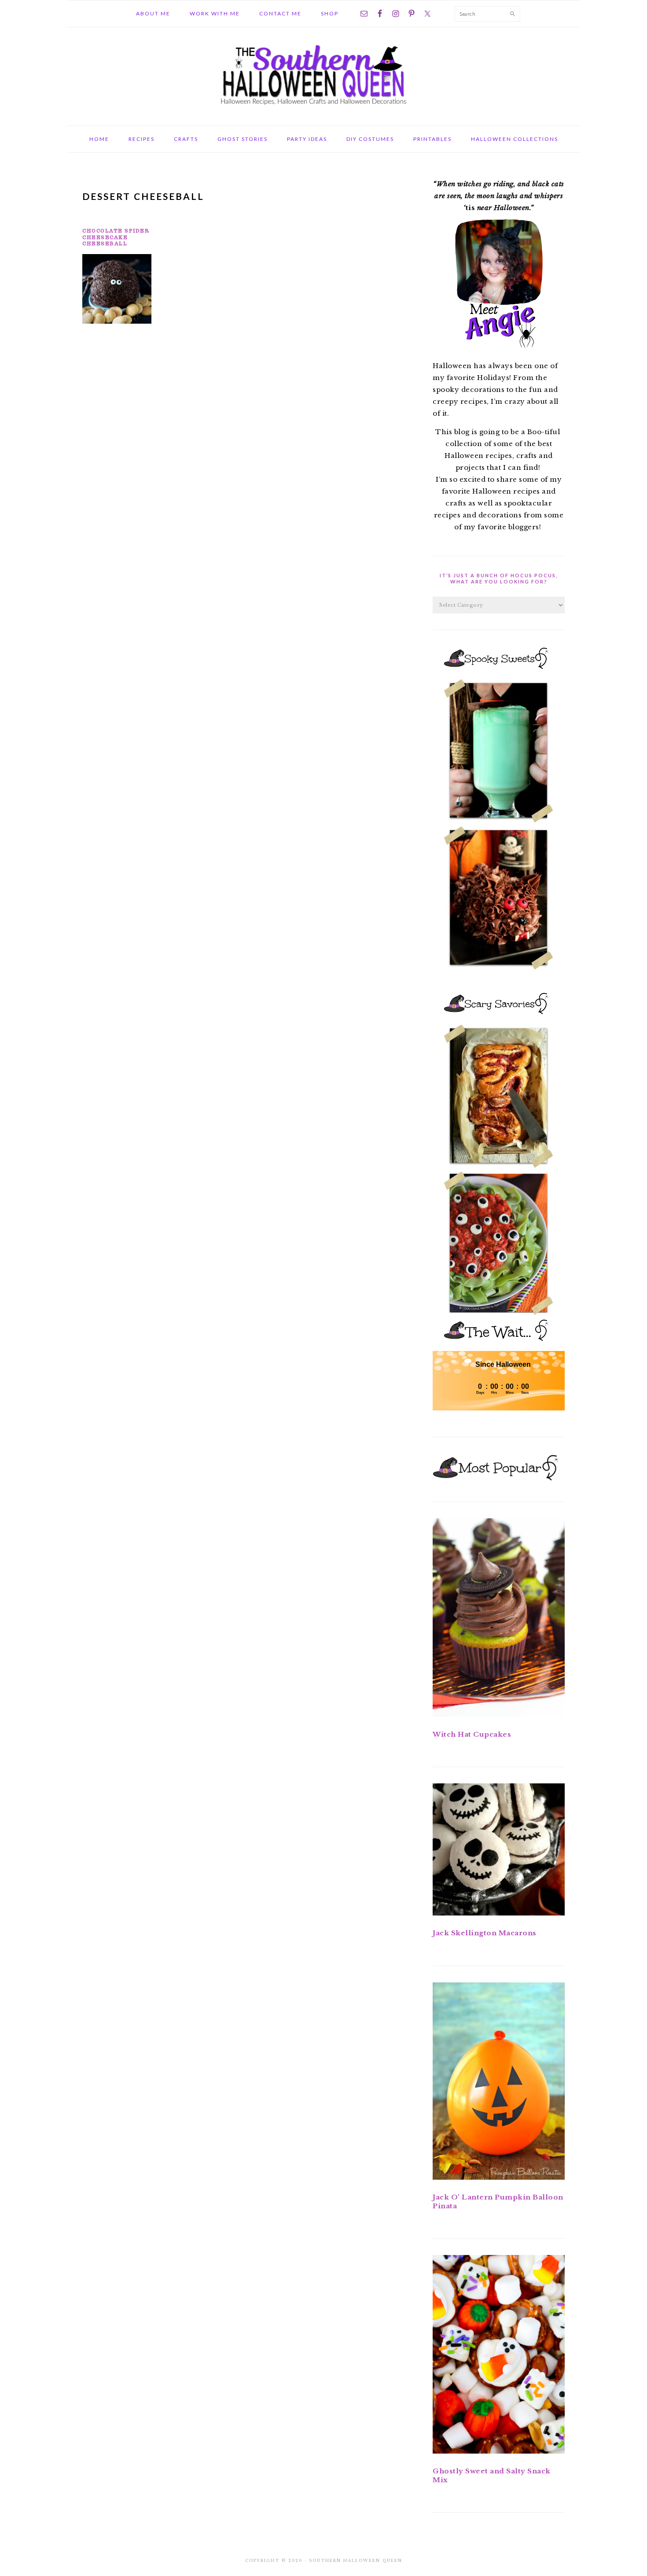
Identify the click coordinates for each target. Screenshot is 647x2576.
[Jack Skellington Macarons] (499, 1851)
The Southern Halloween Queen (323, 74)
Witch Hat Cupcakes (472, 1734)
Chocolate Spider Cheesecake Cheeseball (116, 237)
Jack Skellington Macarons (485, 1933)
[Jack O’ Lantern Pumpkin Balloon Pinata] (499, 2083)
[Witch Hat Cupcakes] (499, 1619)
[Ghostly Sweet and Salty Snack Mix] (499, 2356)
